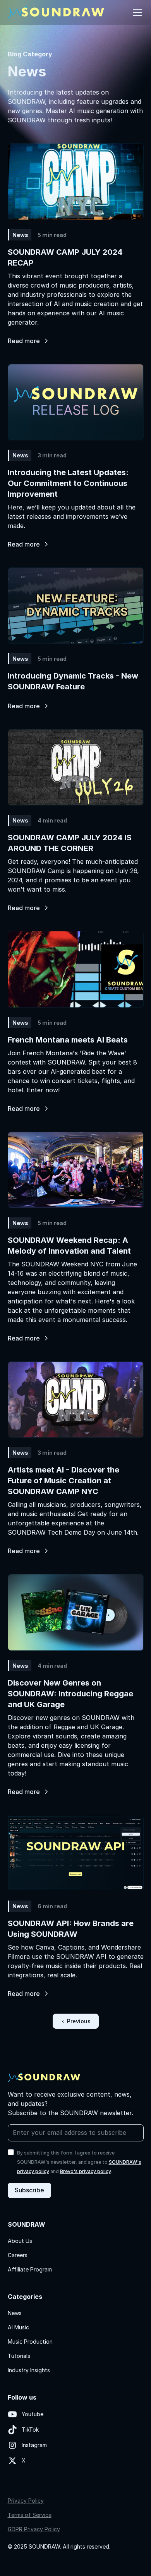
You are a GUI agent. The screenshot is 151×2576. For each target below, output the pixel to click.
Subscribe (29, 2190)
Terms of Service (30, 2515)
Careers (18, 2255)
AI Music (18, 2327)
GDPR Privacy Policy (34, 2529)
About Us (20, 2241)
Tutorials (19, 2356)
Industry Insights (29, 2370)
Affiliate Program (30, 2269)
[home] (56, 12)
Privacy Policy (26, 2501)
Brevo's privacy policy (85, 2171)
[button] (136, 12)
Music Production (30, 2342)
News (15, 2313)
